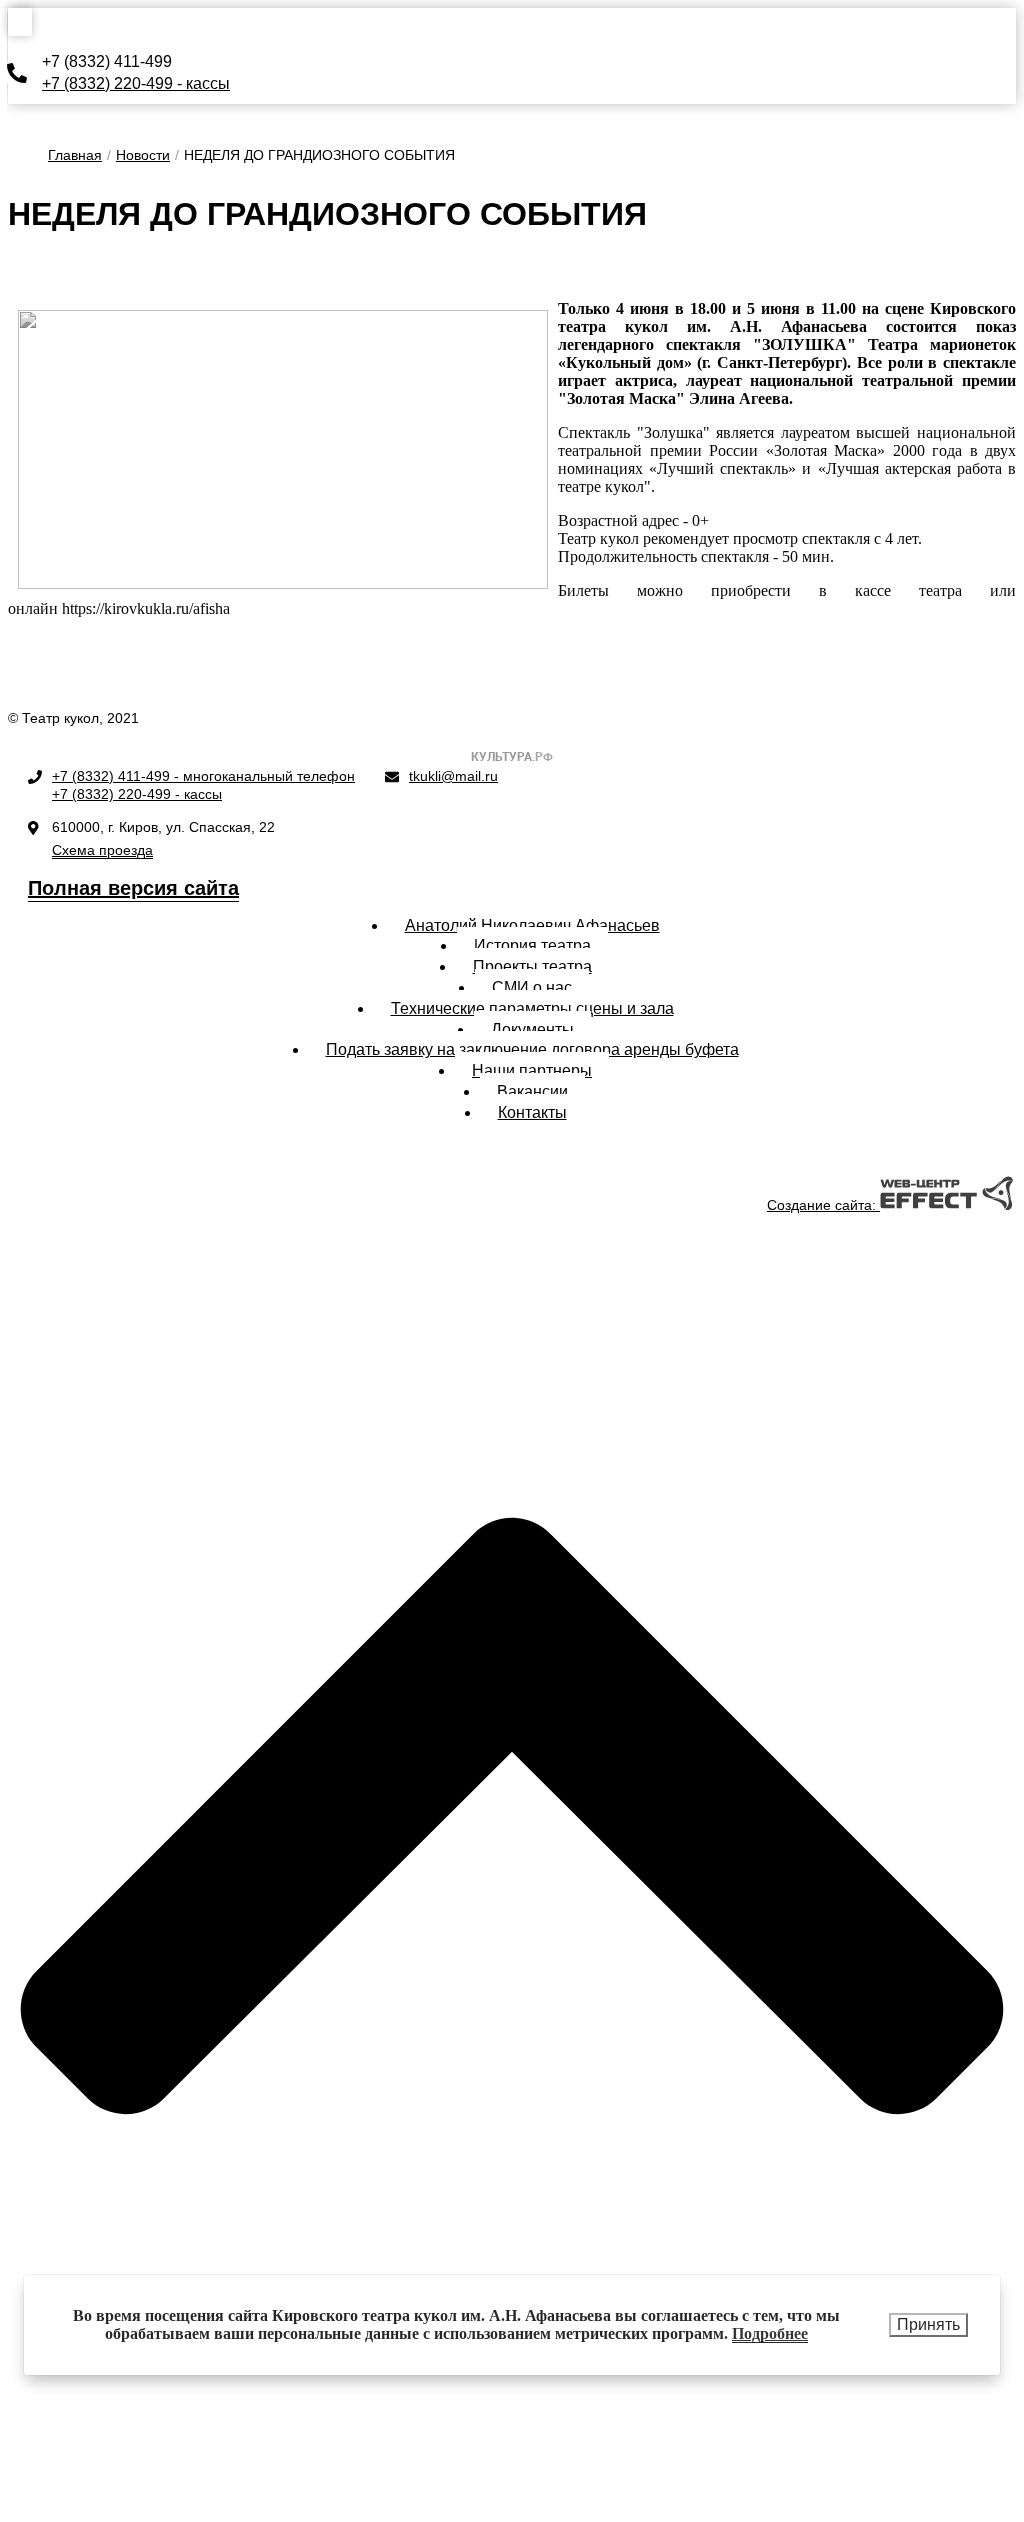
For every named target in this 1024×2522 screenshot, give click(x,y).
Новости (143, 155)
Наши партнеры (532, 1070)
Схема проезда (102, 850)
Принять (928, 2324)
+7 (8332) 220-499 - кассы (136, 83)
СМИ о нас (532, 987)
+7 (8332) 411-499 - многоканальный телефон (203, 776)
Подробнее (770, 2333)
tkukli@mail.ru (453, 776)
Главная (75, 155)
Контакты (532, 1112)
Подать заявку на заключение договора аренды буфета (532, 1049)
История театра (532, 945)
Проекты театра (532, 966)
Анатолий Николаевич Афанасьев (532, 925)
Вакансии (532, 1091)
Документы (532, 1029)
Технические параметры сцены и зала (532, 1008)
